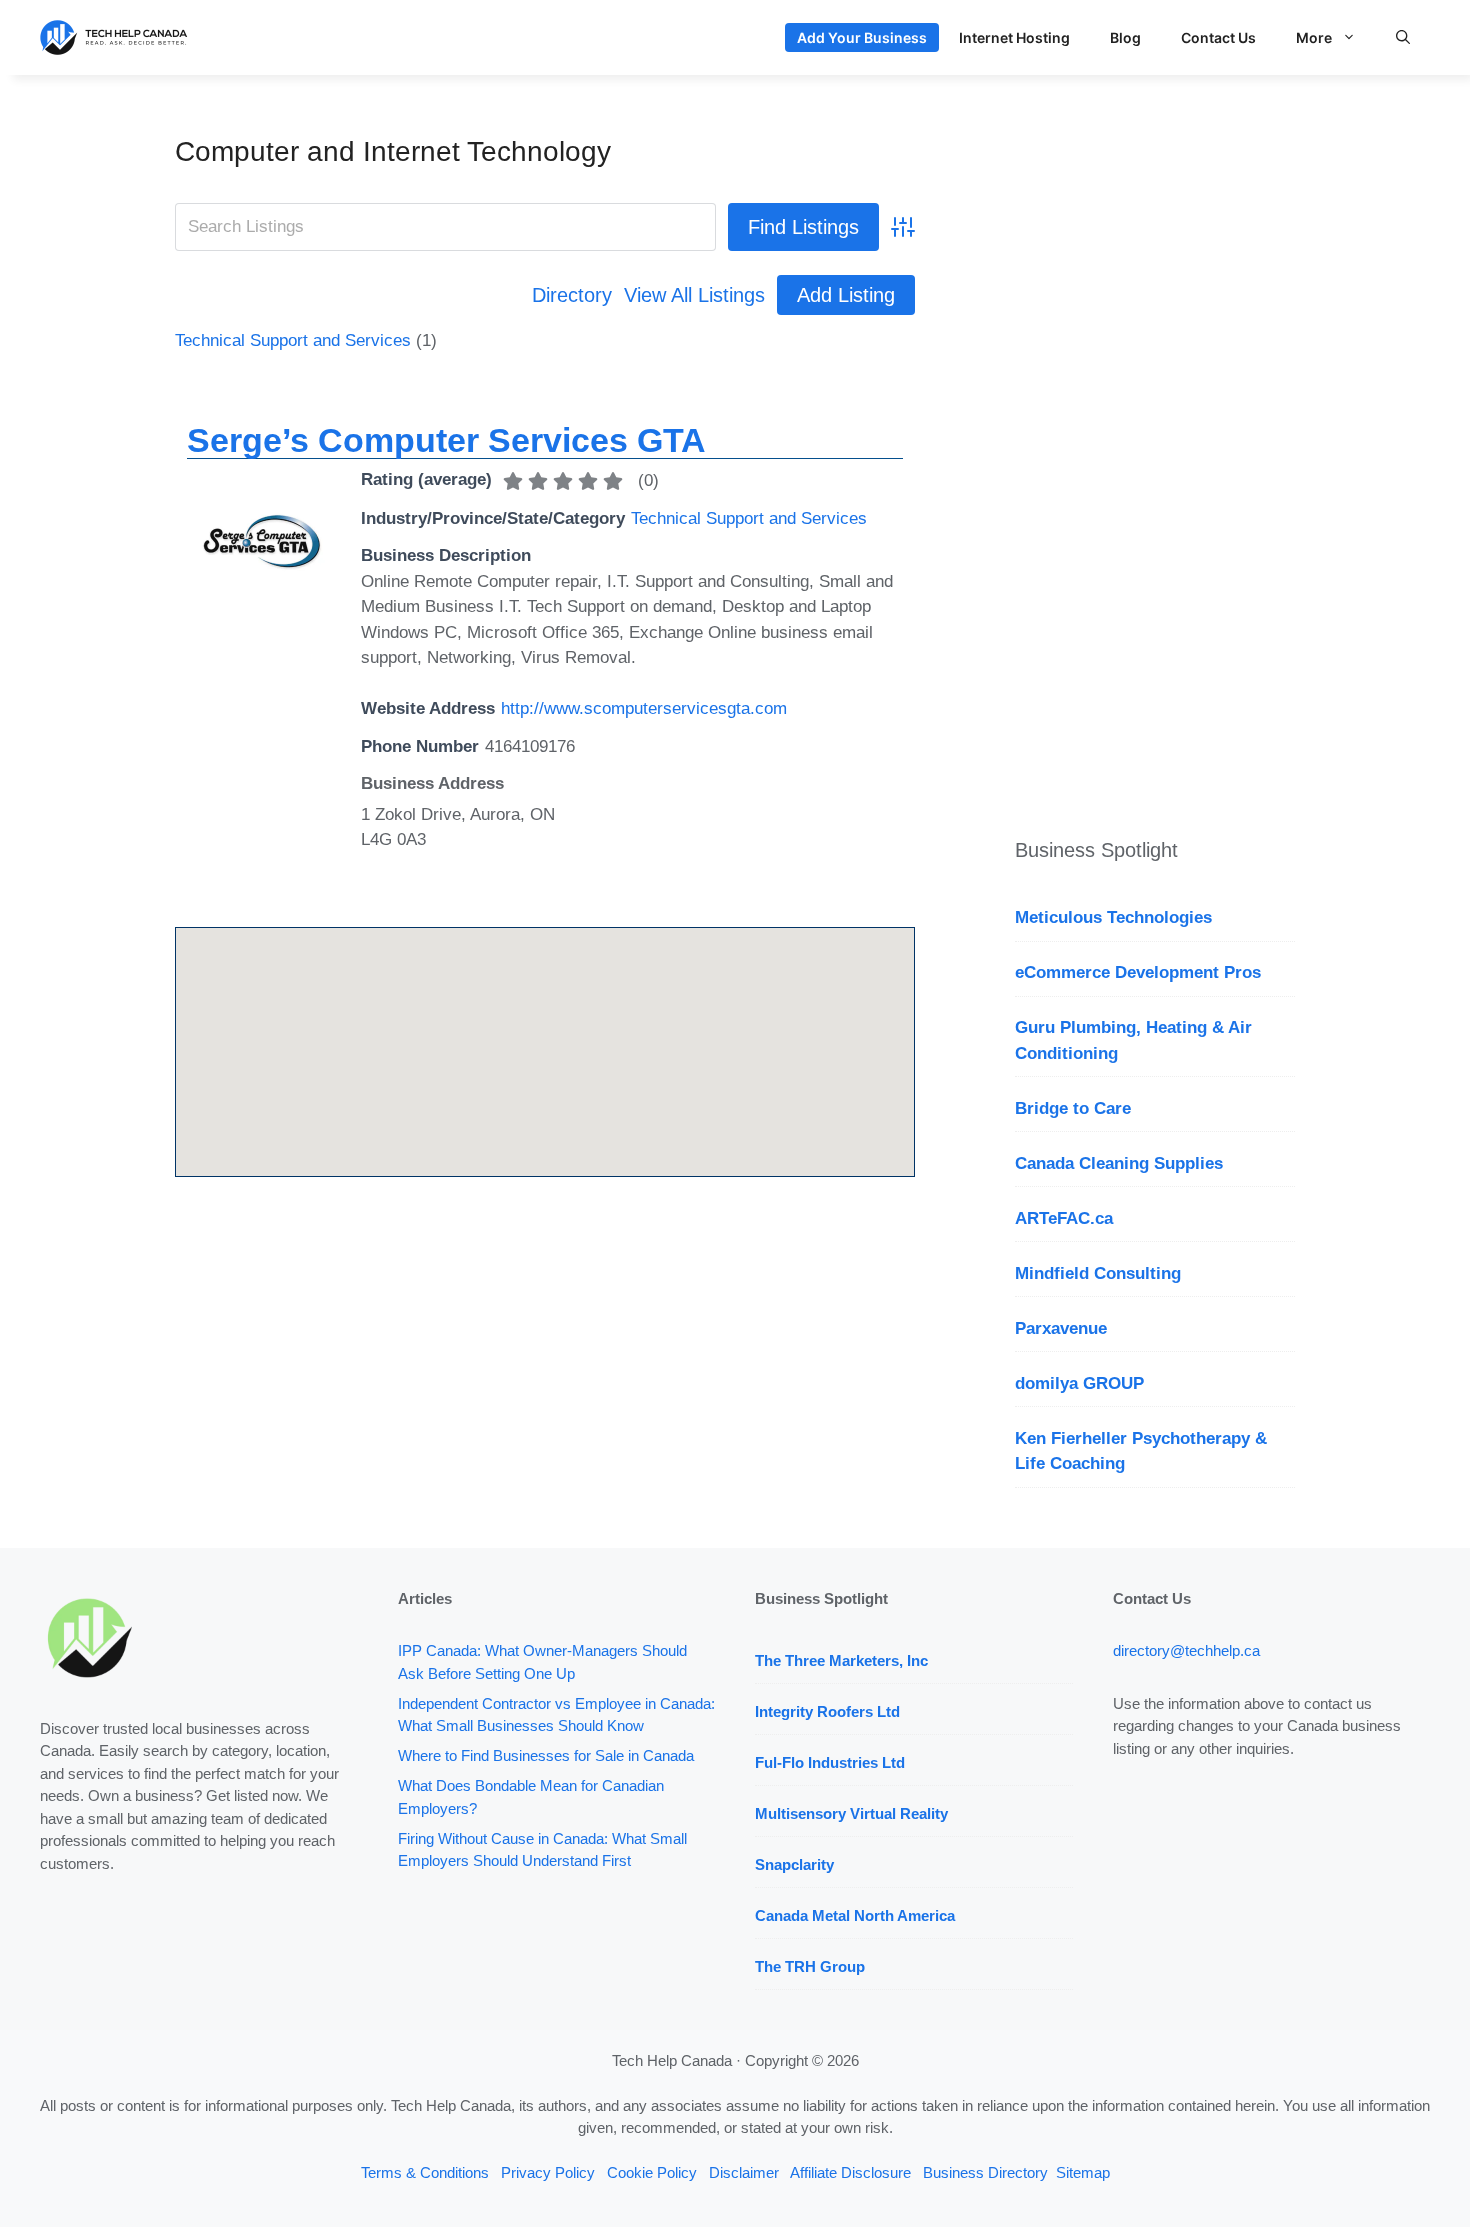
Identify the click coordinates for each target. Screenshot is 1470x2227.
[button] (1403, 38)
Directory (572, 295)
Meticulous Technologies (1113, 917)
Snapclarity (794, 1864)
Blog (1125, 37)
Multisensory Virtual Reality (851, 1813)
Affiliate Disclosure (850, 2172)
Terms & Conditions (425, 2172)
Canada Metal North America (855, 1915)
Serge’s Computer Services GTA (446, 440)
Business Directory (985, 2172)
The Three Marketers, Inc (841, 1660)
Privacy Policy (548, 2172)
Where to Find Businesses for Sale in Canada (546, 1755)
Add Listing (846, 295)
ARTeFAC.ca (1064, 1218)
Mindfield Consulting (1098, 1273)
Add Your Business (862, 37)
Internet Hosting (1014, 37)
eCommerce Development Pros (1138, 972)
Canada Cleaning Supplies (1119, 1163)
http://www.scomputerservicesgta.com (644, 708)
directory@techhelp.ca (1186, 1650)
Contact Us (1218, 37)
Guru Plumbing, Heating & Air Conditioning (1133, 1040)
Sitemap (1083, 2172)
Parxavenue (1061, 1328)
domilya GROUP (1079, 1383)
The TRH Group (810, 1966)
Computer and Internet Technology (393, 151)
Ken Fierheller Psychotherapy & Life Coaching (1141, 1451)
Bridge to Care (1073, 1108)
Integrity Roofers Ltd (827, 1711)
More (1314, 37)
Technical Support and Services (293, 340)
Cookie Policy (652, 2172)
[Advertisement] (1155, 435)
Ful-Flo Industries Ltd (830, 1762)
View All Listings (694, 295)
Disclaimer (744, 2172)
